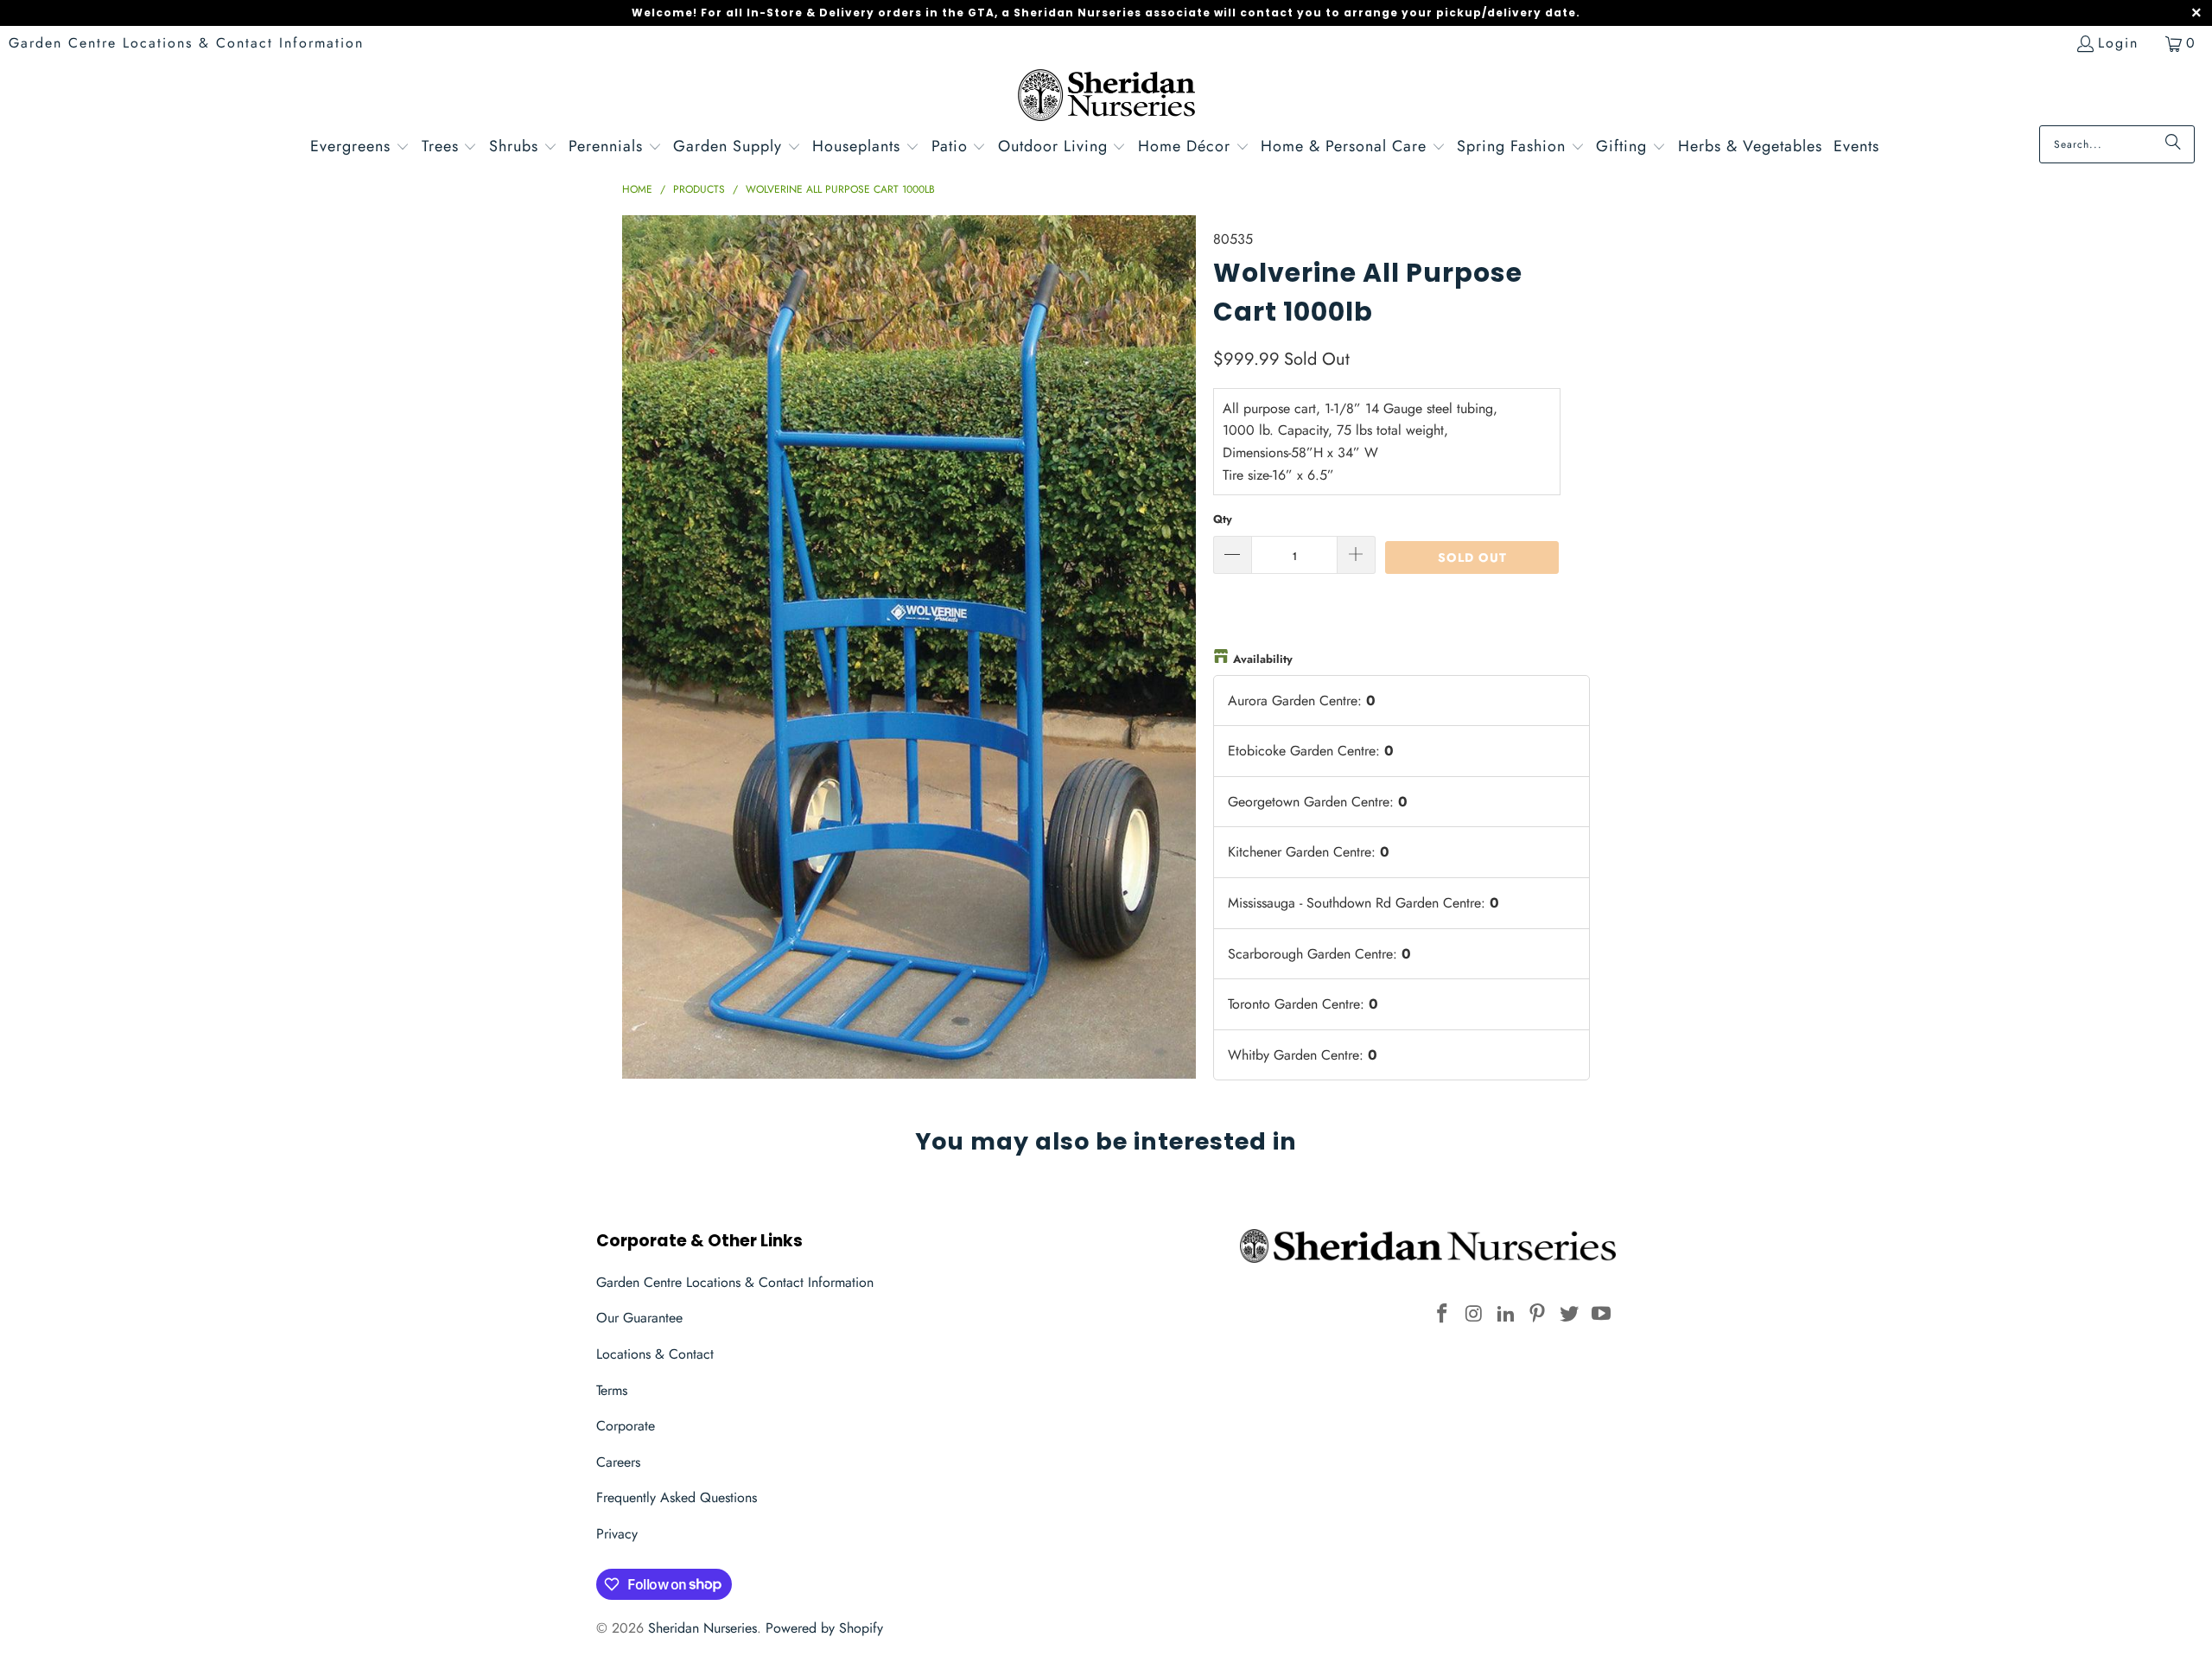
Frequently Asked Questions (677, 1497)
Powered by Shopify (824, 1628)
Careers (618, 1462)
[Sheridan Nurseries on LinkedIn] (1506, 1314)
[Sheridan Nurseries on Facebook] (1443, 1314)
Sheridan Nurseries (702, 1628)
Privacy (617, 1534)
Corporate (626, 1426)
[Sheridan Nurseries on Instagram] (1475, 1314)
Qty (1223, 519)
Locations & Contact (655, 1354)
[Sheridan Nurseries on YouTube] (1601, 1314)
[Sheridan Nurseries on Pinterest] (1538, 1314)
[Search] (2173, 144)
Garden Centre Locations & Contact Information (186, 43)
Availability (1263, 659)
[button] (360, 148)
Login (2118, 43)
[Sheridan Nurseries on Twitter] (1570, 1314)
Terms (612, 1390)
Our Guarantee (639, 1318)
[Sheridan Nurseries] (1106, 97)
